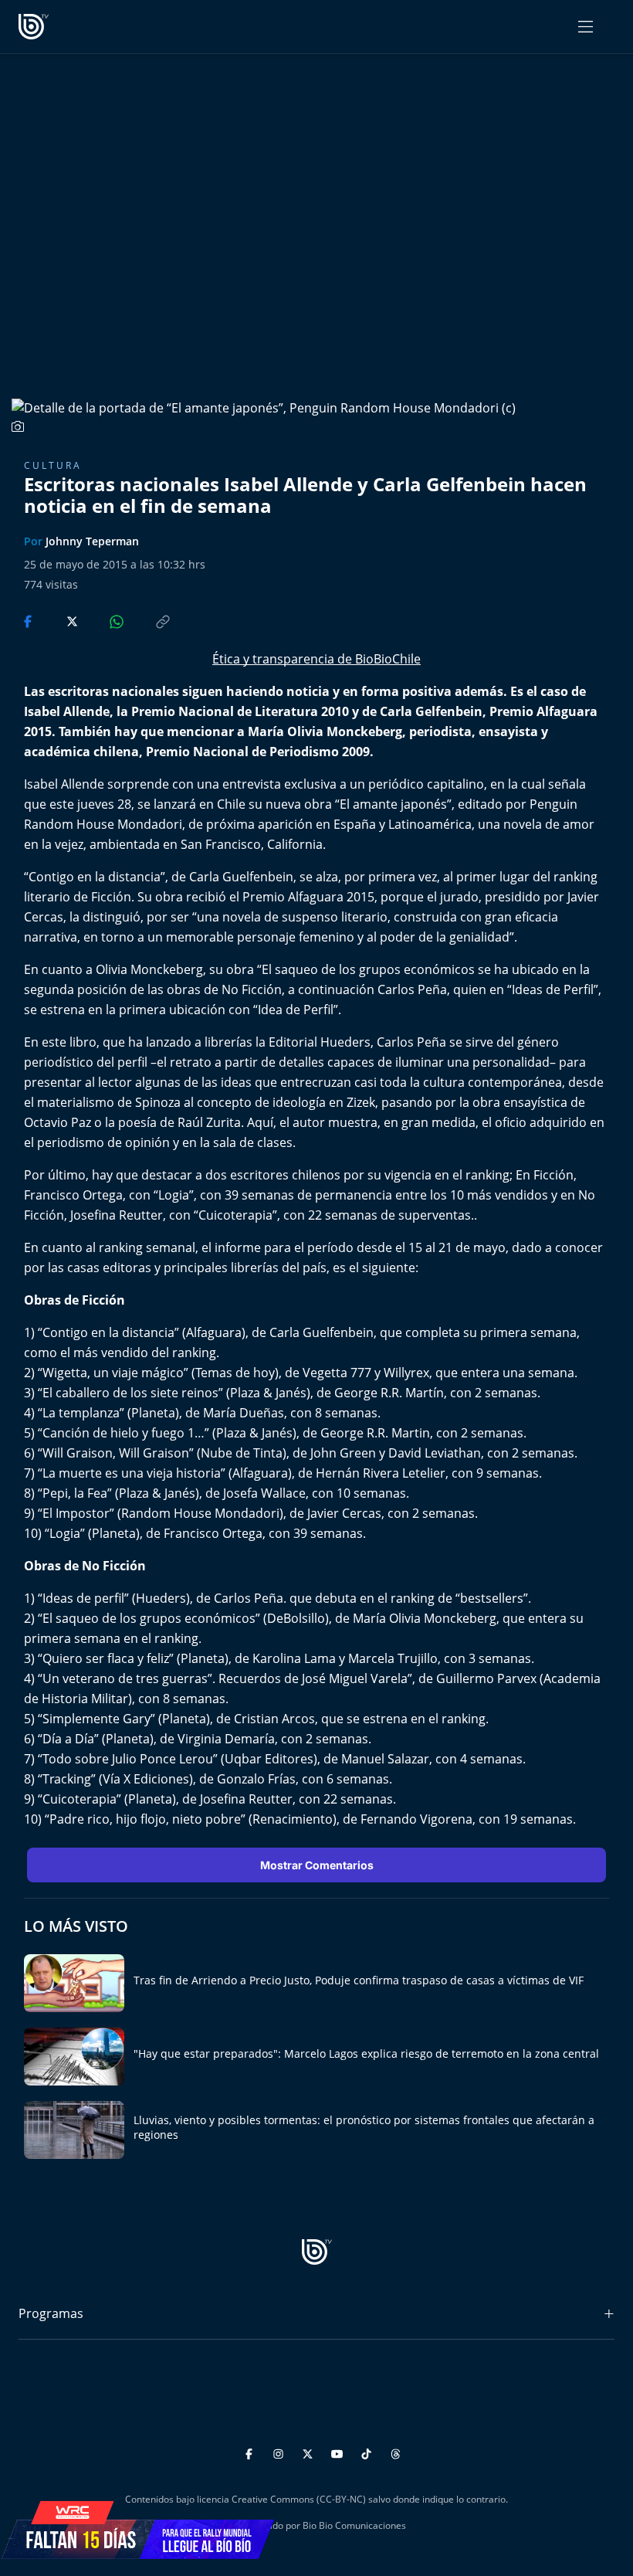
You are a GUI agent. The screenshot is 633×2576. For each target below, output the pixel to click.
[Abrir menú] (586, 27)
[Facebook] (251, 2451)
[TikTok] (369, 2451)
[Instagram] (281, 2451)
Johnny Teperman (92, 541)
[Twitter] (310, 2451)
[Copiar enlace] (148, 620)
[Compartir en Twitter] (58, 620)
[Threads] (396, 2451)
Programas (51, 2313)
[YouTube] (339, 2451)
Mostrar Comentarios (317, 1865)
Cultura (53, 465)
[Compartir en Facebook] (29, 620)
